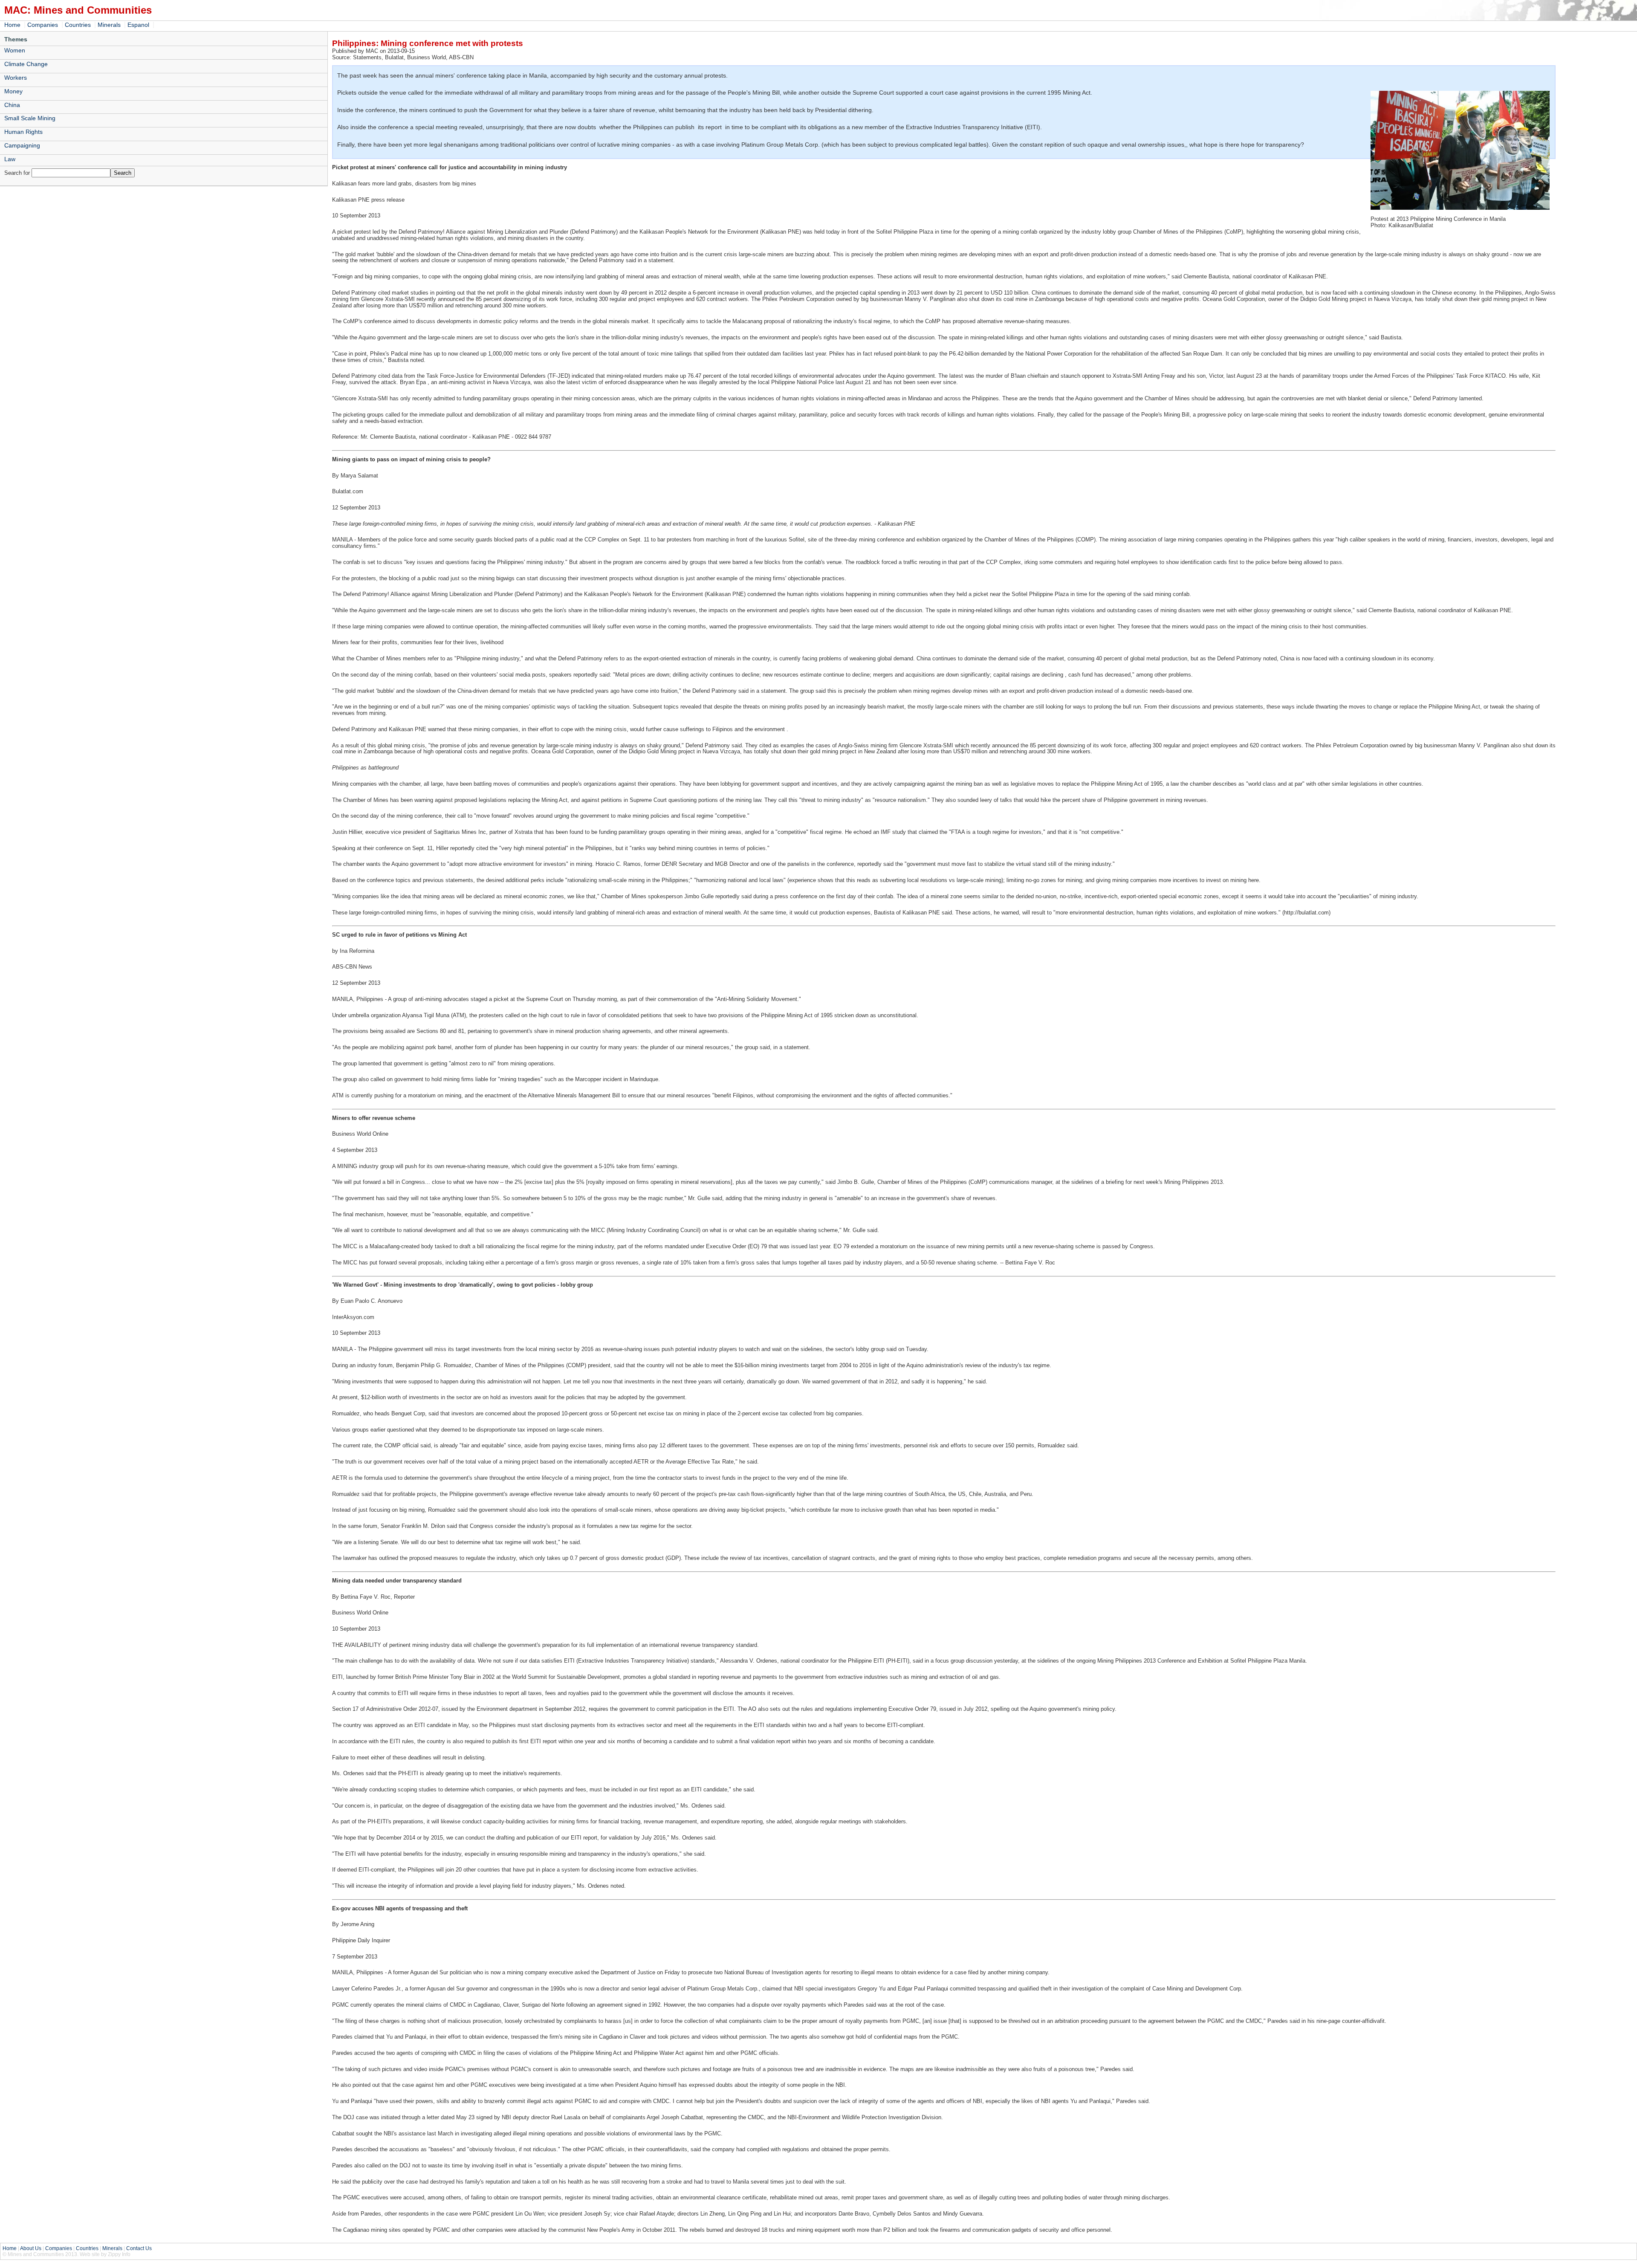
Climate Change (26, 64)
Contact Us (139, 2248)
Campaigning (22, 145)
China (12, 105)
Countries (78, 25)
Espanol (138, 25)
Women (15, 50)
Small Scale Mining (30, 118)
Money (13, 91)
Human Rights (23, 132)
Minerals (109, 25)
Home (12, 25)
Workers (16, 78)
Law (10, 159)
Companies (43, 25)
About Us (31, 2248)
